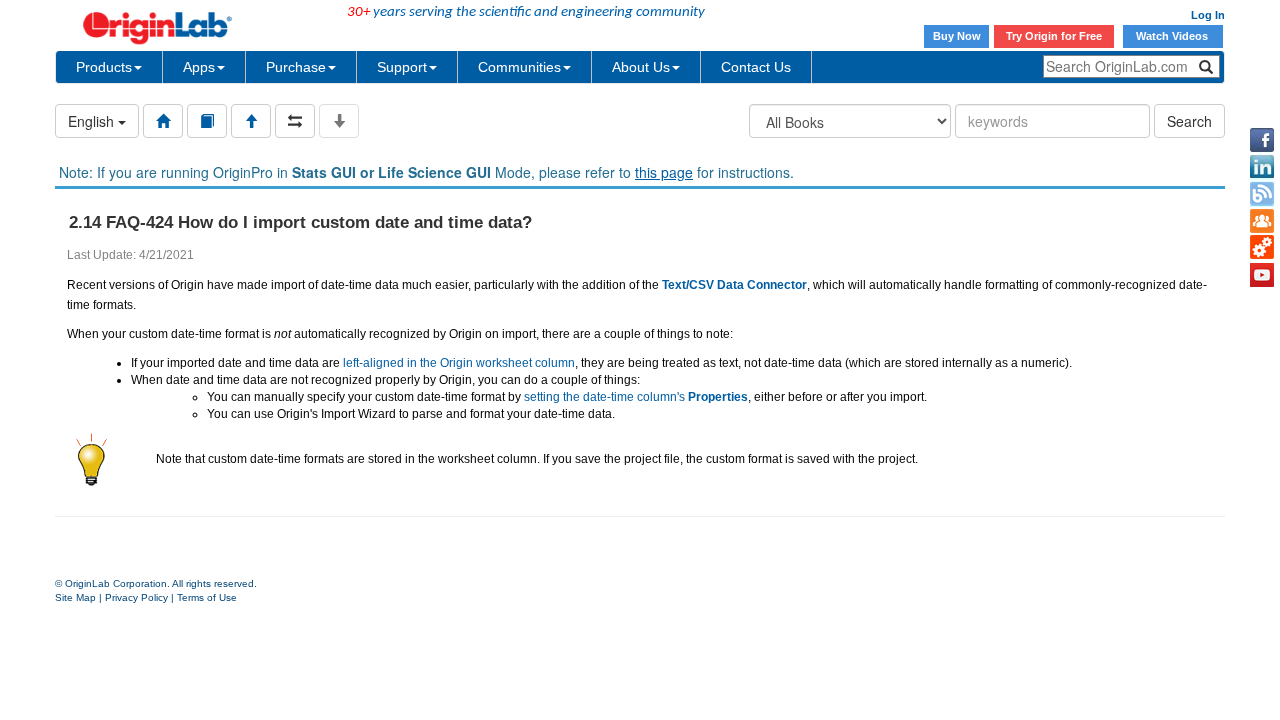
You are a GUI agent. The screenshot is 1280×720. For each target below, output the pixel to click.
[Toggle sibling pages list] (295, 121)
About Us (641, 67)
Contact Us (756, 67)
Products (104, 67)
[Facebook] (1262, 140)
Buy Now (957, 36)
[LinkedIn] (1262, 167)
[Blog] (1262, 194)
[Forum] (1262, 221)
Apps (199, 67)
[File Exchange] (1262, 248)
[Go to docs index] (163, 121)
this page (664, 172)
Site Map (75, 597)
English (93, 121)
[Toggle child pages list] (339, 121)
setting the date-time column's (636, 397)
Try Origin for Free (1054, 36)
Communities (519, 67)
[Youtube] (1262, 275)
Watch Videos (1173, 36)
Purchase (296, 67)
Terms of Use (207, 597)
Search (1189, 121)
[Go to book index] (207, 121)
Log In (1208, 15)
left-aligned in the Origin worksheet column (459, 363)
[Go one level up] (251, 121)
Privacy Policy (136, 597)
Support (402, 67)
